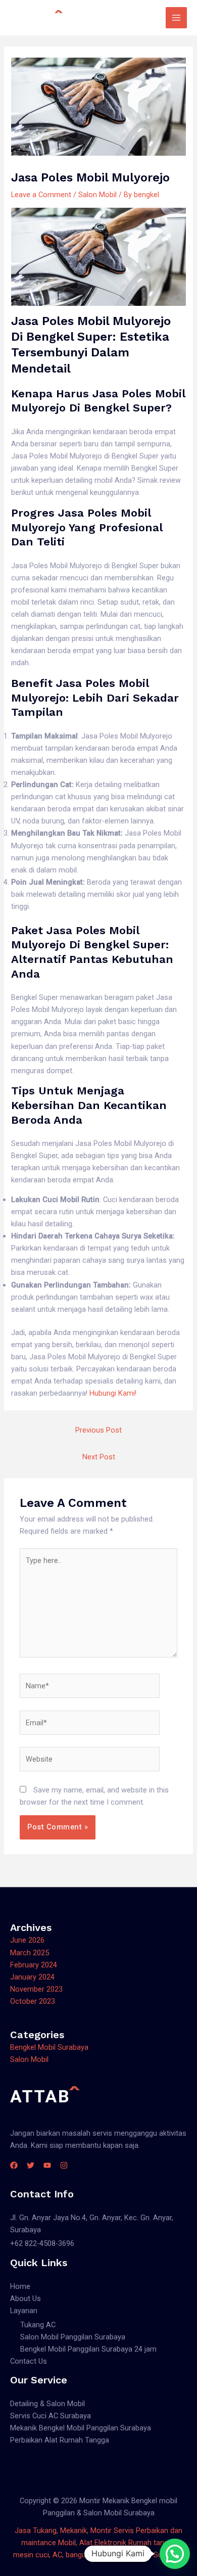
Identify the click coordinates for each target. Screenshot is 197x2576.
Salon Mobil (97, 195)
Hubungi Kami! (113, 1393)
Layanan (24, 2311)
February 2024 (34, 1965)
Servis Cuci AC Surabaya (51, 2416)
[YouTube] (47, 2165)
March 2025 (30, 1953)
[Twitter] (31, 2165)
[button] (175, 2554)
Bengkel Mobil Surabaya (49, 2047)
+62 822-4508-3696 (42, 2243)
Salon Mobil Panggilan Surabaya (73, 2337)
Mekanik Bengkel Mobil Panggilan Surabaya (81, 2428)
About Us (26, 2298)
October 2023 (33, 2001)
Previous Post (98, 1430)
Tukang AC (38, 2325)
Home (20, 2286)
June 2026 (27, 1940)
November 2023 (36, 1989)
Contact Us (29, 2361)
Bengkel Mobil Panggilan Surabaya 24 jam (88, 2349)
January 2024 (32, 1977)
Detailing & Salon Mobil (47, 2404)
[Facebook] (14, 2165)
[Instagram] (64, 2165)
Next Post (99, 1457)
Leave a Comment (41, 195)
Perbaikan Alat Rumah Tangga (60, 2440)
